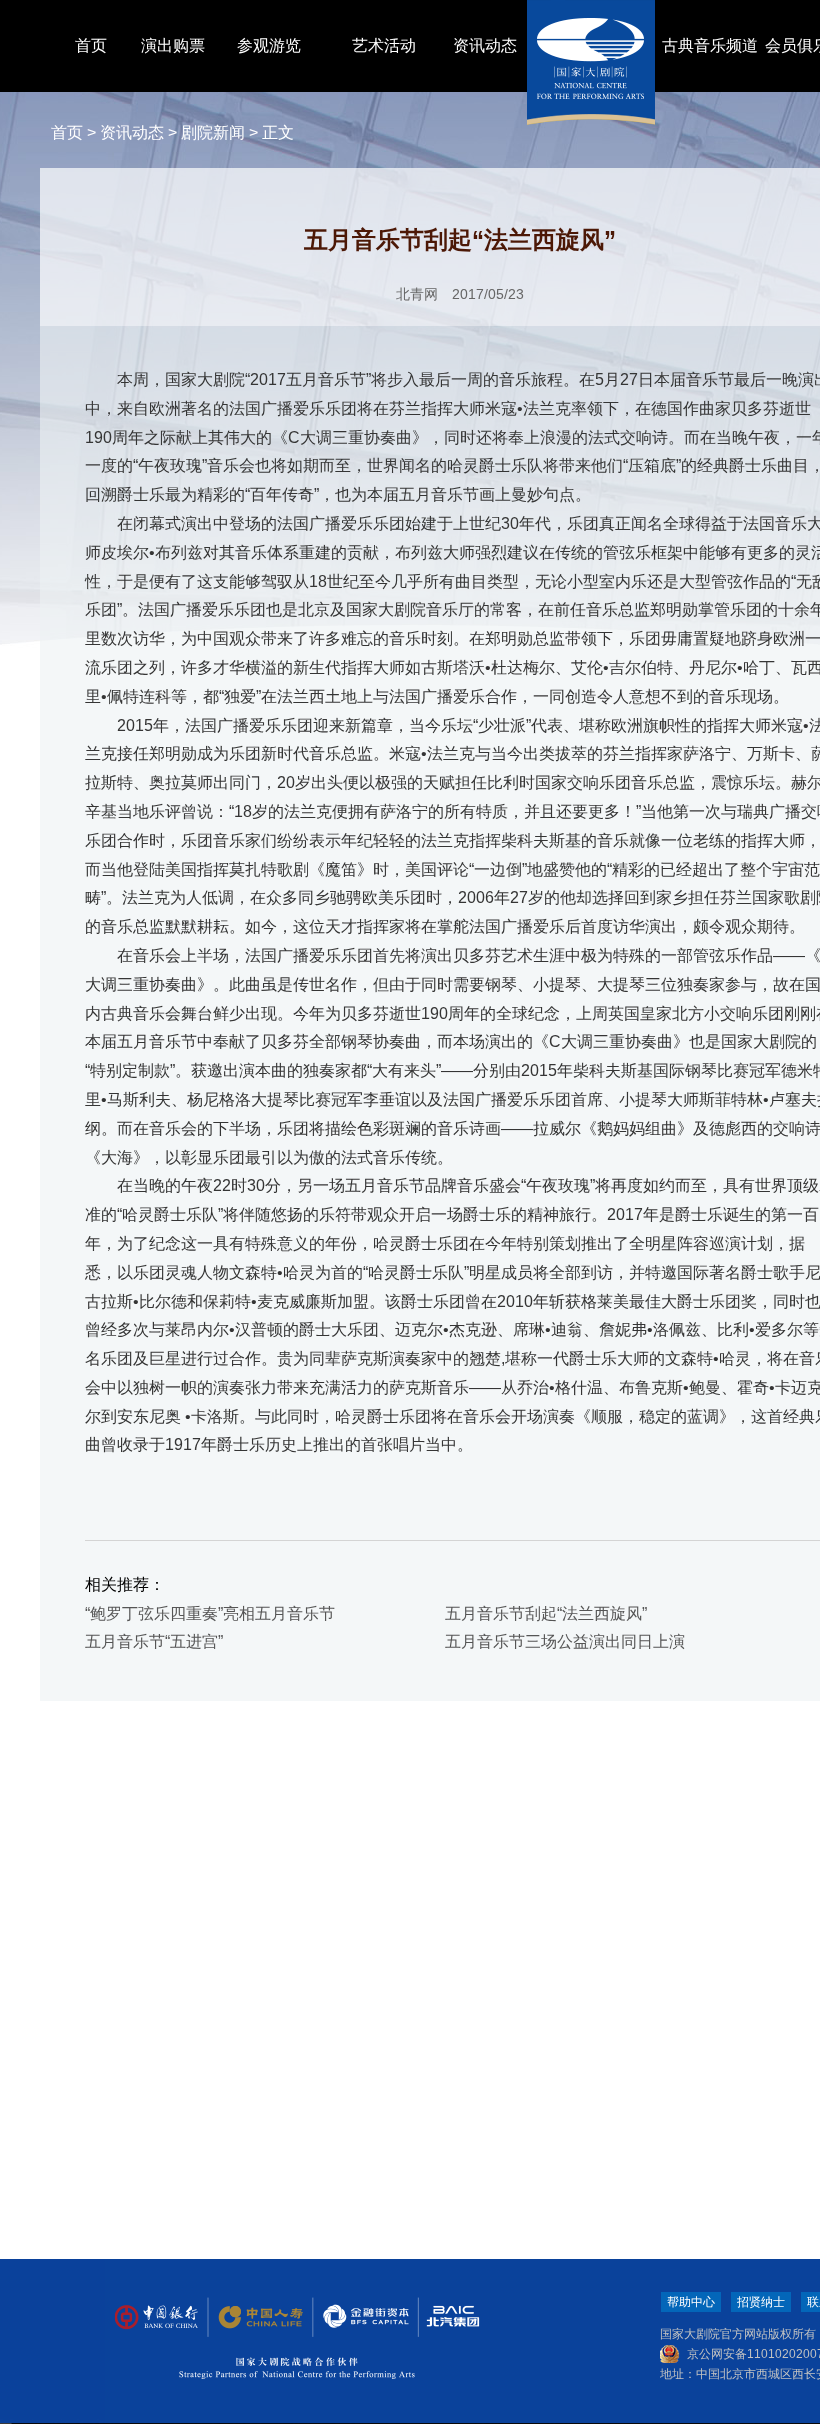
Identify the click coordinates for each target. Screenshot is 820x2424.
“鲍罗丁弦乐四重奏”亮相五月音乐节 (210, 1613)
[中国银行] (156, 2317)
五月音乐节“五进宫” (154, 1641)
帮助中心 (691, 2302)
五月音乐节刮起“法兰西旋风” (546, 1613)
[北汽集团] (446, 2317)
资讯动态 (485, 45)
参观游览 (269, 45)
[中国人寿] (259, 2317)
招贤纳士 (761, 2302)
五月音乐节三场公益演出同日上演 (565, 1641)
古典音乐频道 (710, 45)
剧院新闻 (213, 132)
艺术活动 (384, 45)
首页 (91, 45)
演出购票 (173, 45)
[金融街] (356, 2317)
